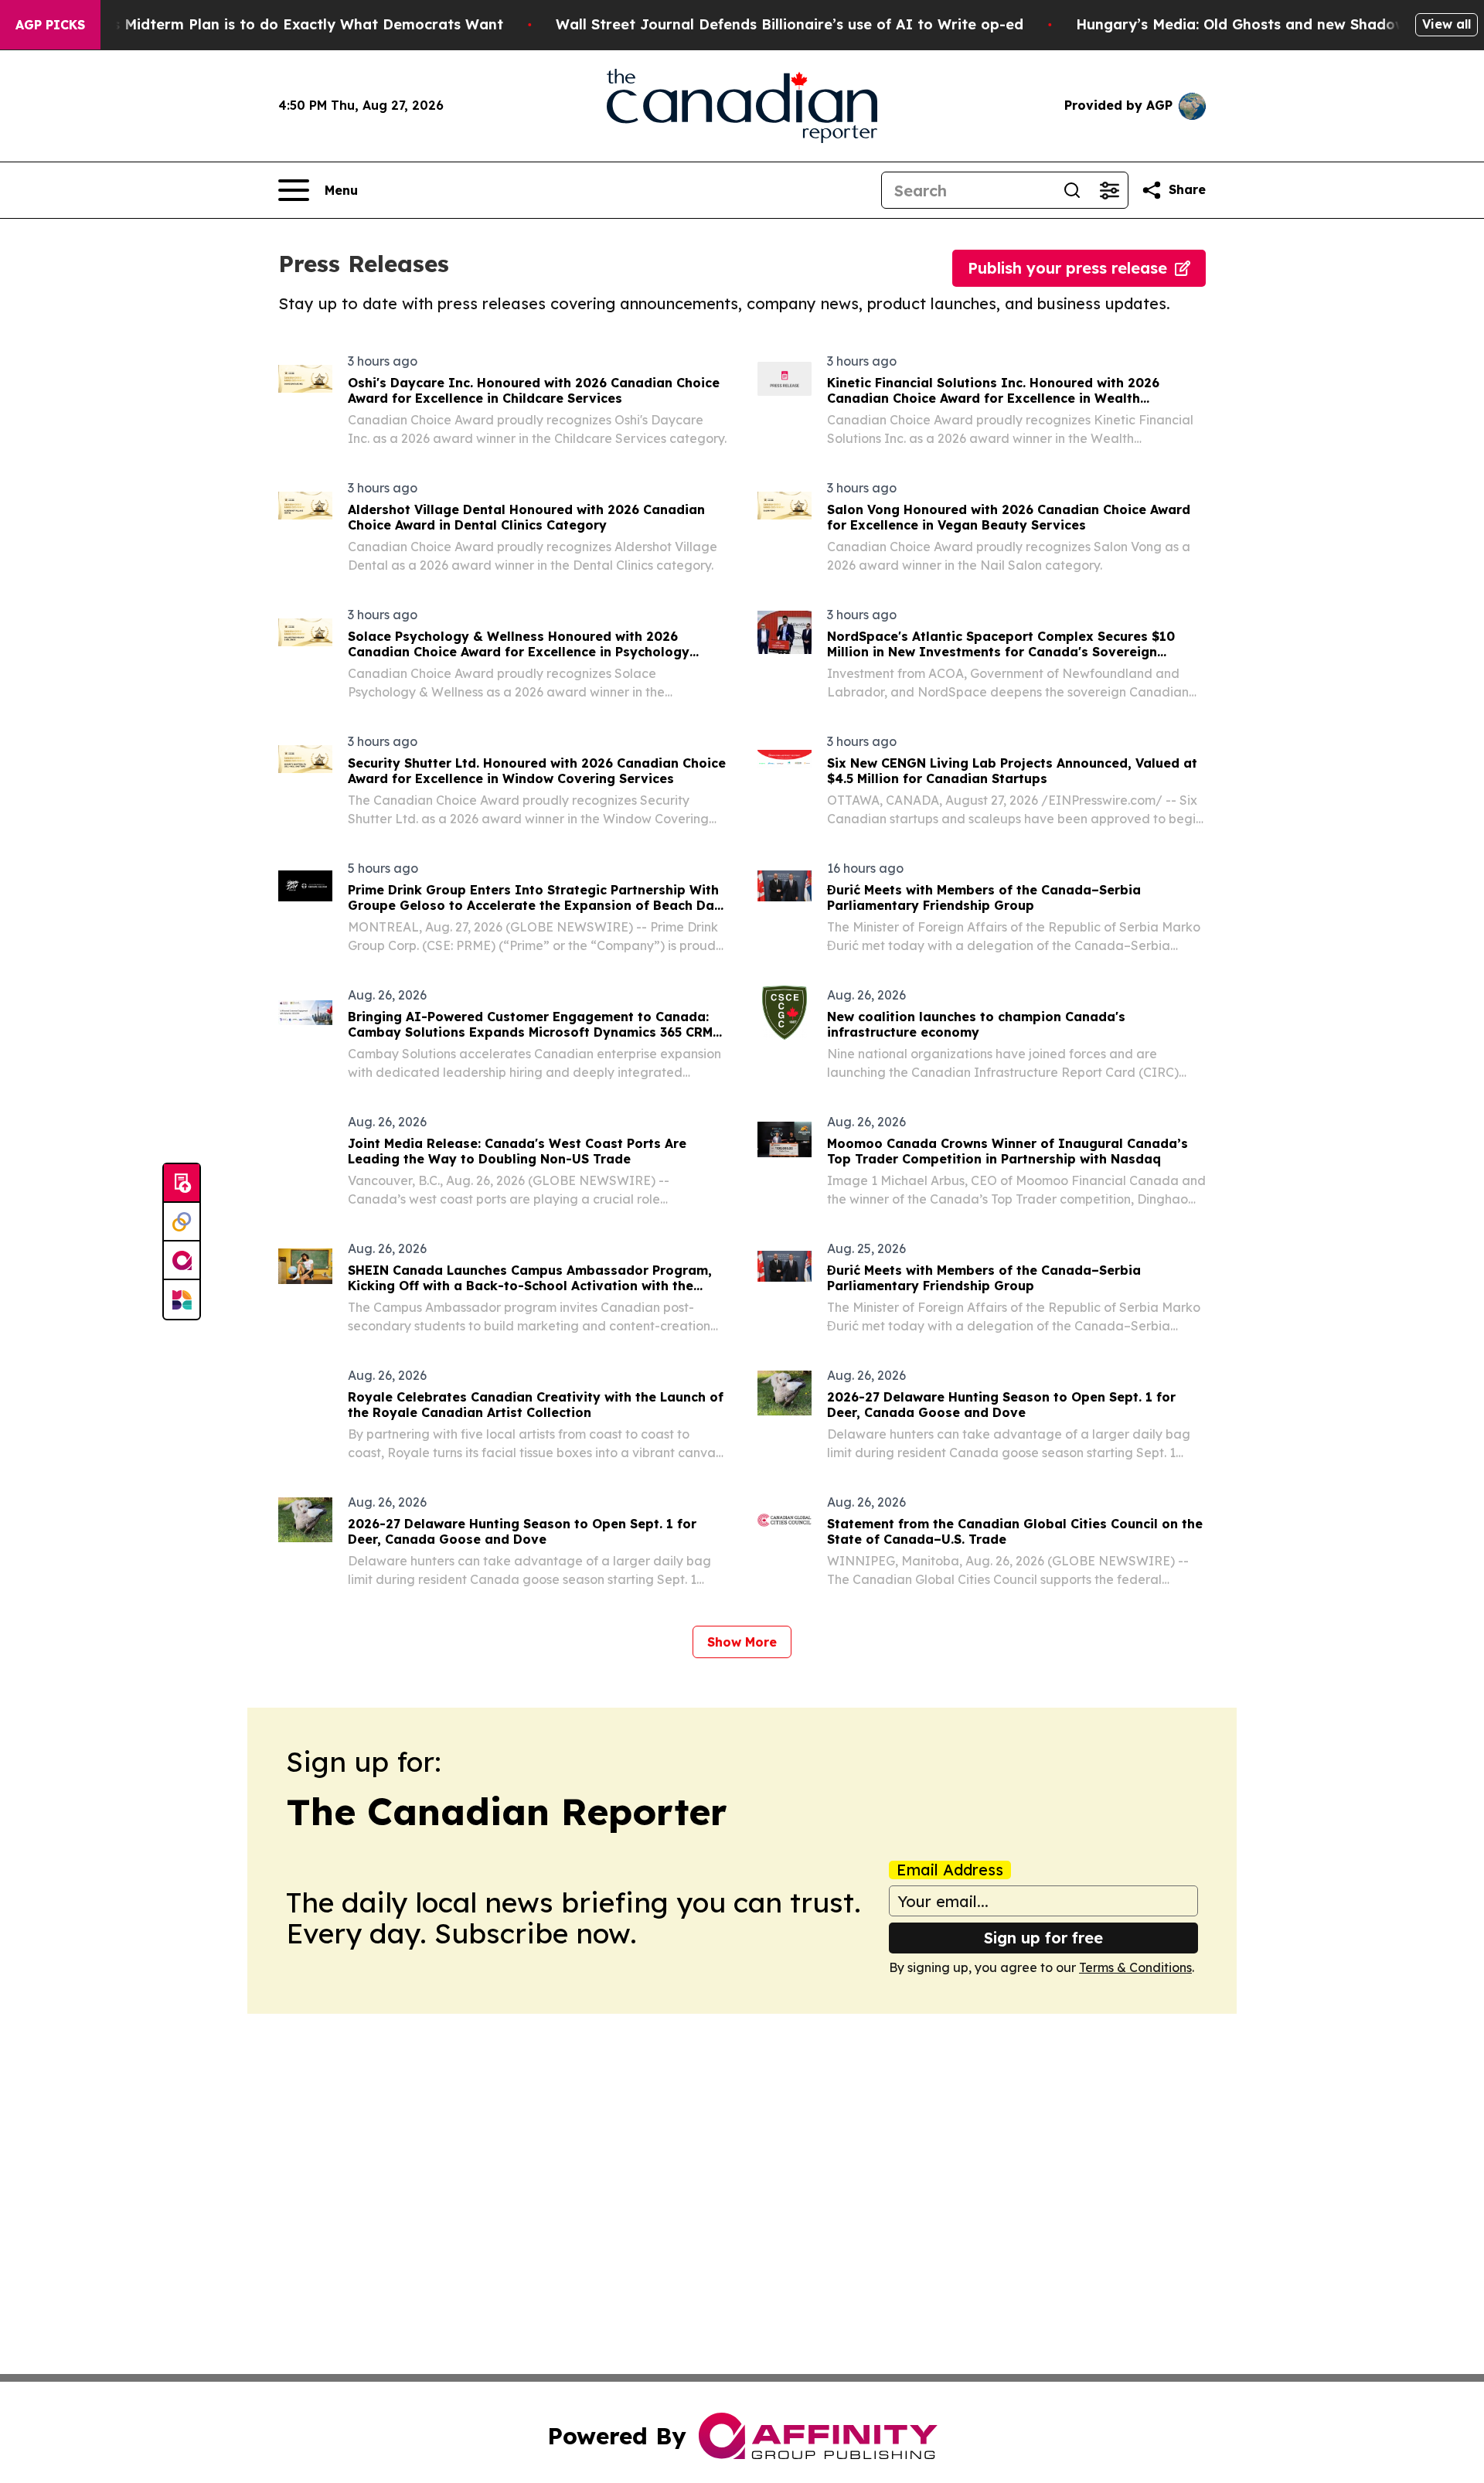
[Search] (1072, 190)
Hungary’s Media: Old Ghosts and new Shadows (1245, 24)
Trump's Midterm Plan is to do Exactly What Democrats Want (284, 24)
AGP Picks (50, 25)
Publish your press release (1067, 268)
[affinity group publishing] (182, 1261)
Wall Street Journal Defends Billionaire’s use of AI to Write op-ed (790, 24)
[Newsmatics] (182, 1299)
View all (1447, 24)
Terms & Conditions (1135, 1967)
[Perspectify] (182, 1222)
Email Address (950, 1870)
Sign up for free (1043, 1938)
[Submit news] (182, 1184)
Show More (742, 1642)
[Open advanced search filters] (1109, 190)
